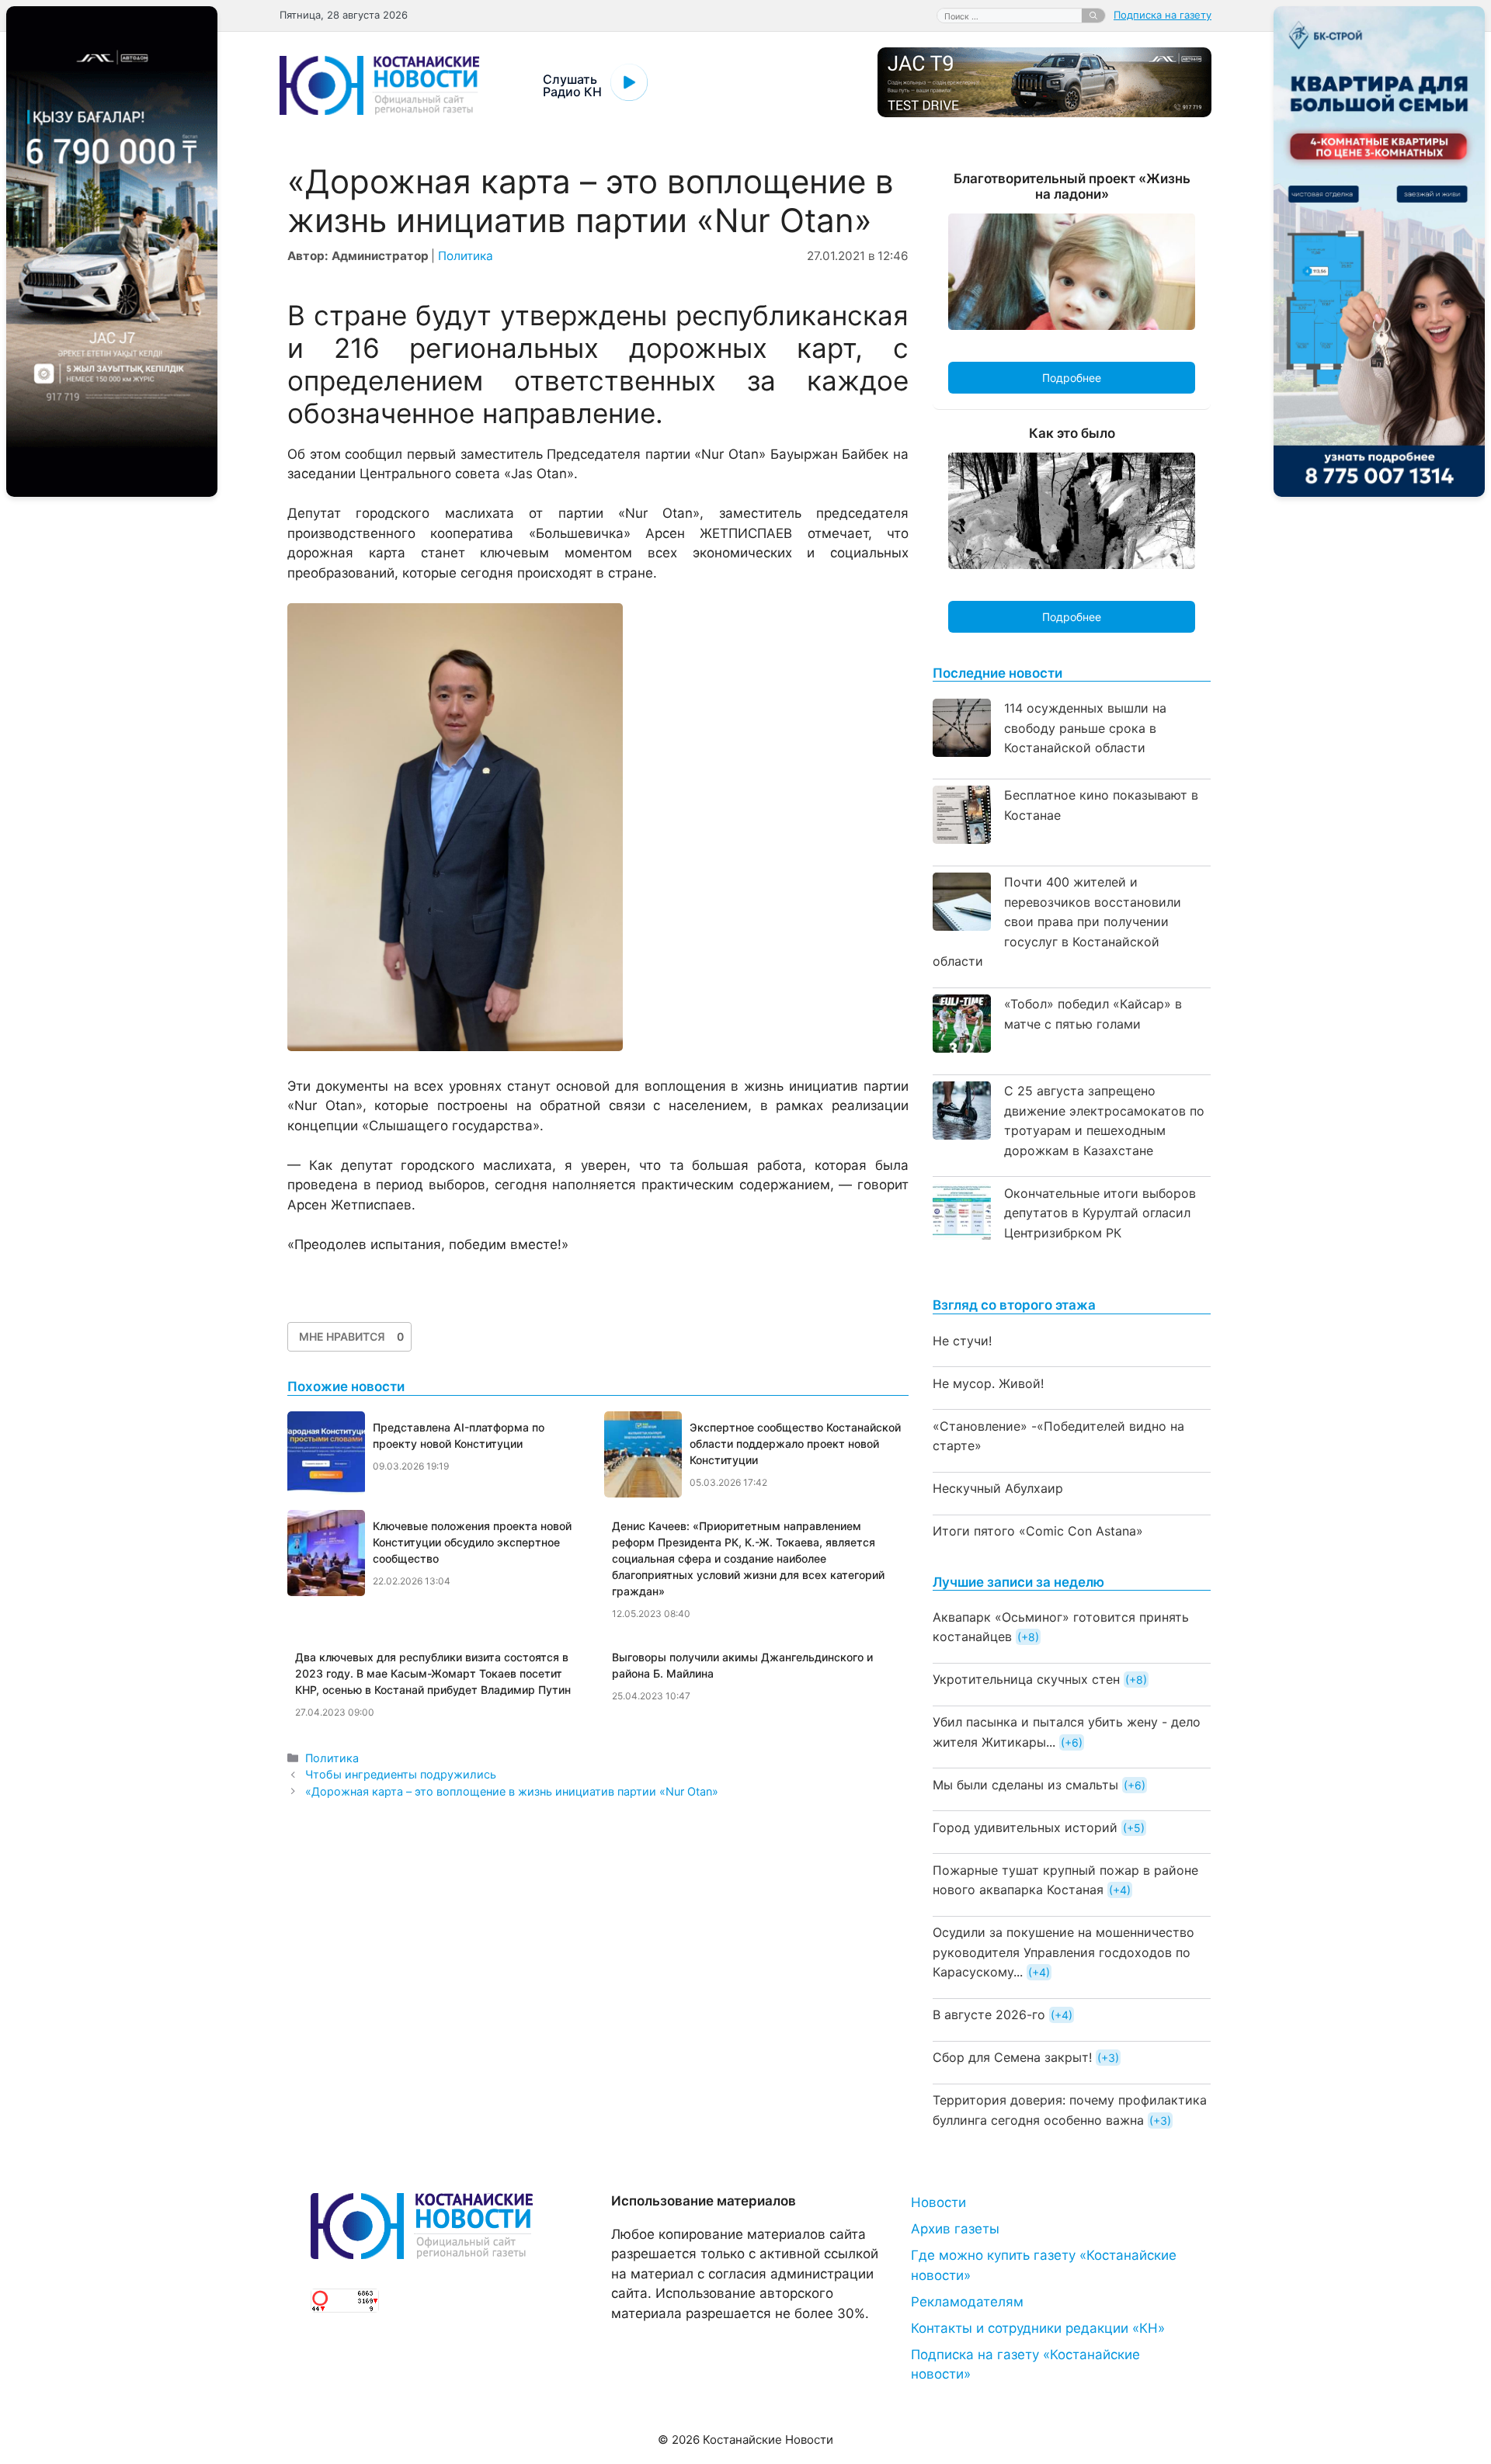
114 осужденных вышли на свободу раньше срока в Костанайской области (1085, 728)
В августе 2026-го (989, 2015)
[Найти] (1093, 16)
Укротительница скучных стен (1026, 1679)
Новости (938, 2202)
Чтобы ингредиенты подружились (401, 1774)
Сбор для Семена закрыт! (1012, 2057)
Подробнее (1072, 378)
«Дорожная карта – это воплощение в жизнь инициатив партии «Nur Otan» (512, 1791)
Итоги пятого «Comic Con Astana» (1038, 1531)
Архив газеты (955, 2229)
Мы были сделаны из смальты (1025, 1785)
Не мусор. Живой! (988, 1383)
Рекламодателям (967, 2302)
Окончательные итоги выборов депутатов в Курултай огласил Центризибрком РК (1100, 1213)
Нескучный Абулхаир (998, 1488)
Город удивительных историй (1025, 1827)
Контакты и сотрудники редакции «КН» (1038, 2328)
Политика (466, 256)
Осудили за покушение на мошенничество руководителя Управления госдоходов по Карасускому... (1064, 1952)
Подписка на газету (1163, 15)
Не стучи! (962, 1341)
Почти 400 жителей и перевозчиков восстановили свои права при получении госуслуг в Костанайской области (1057, 921)
